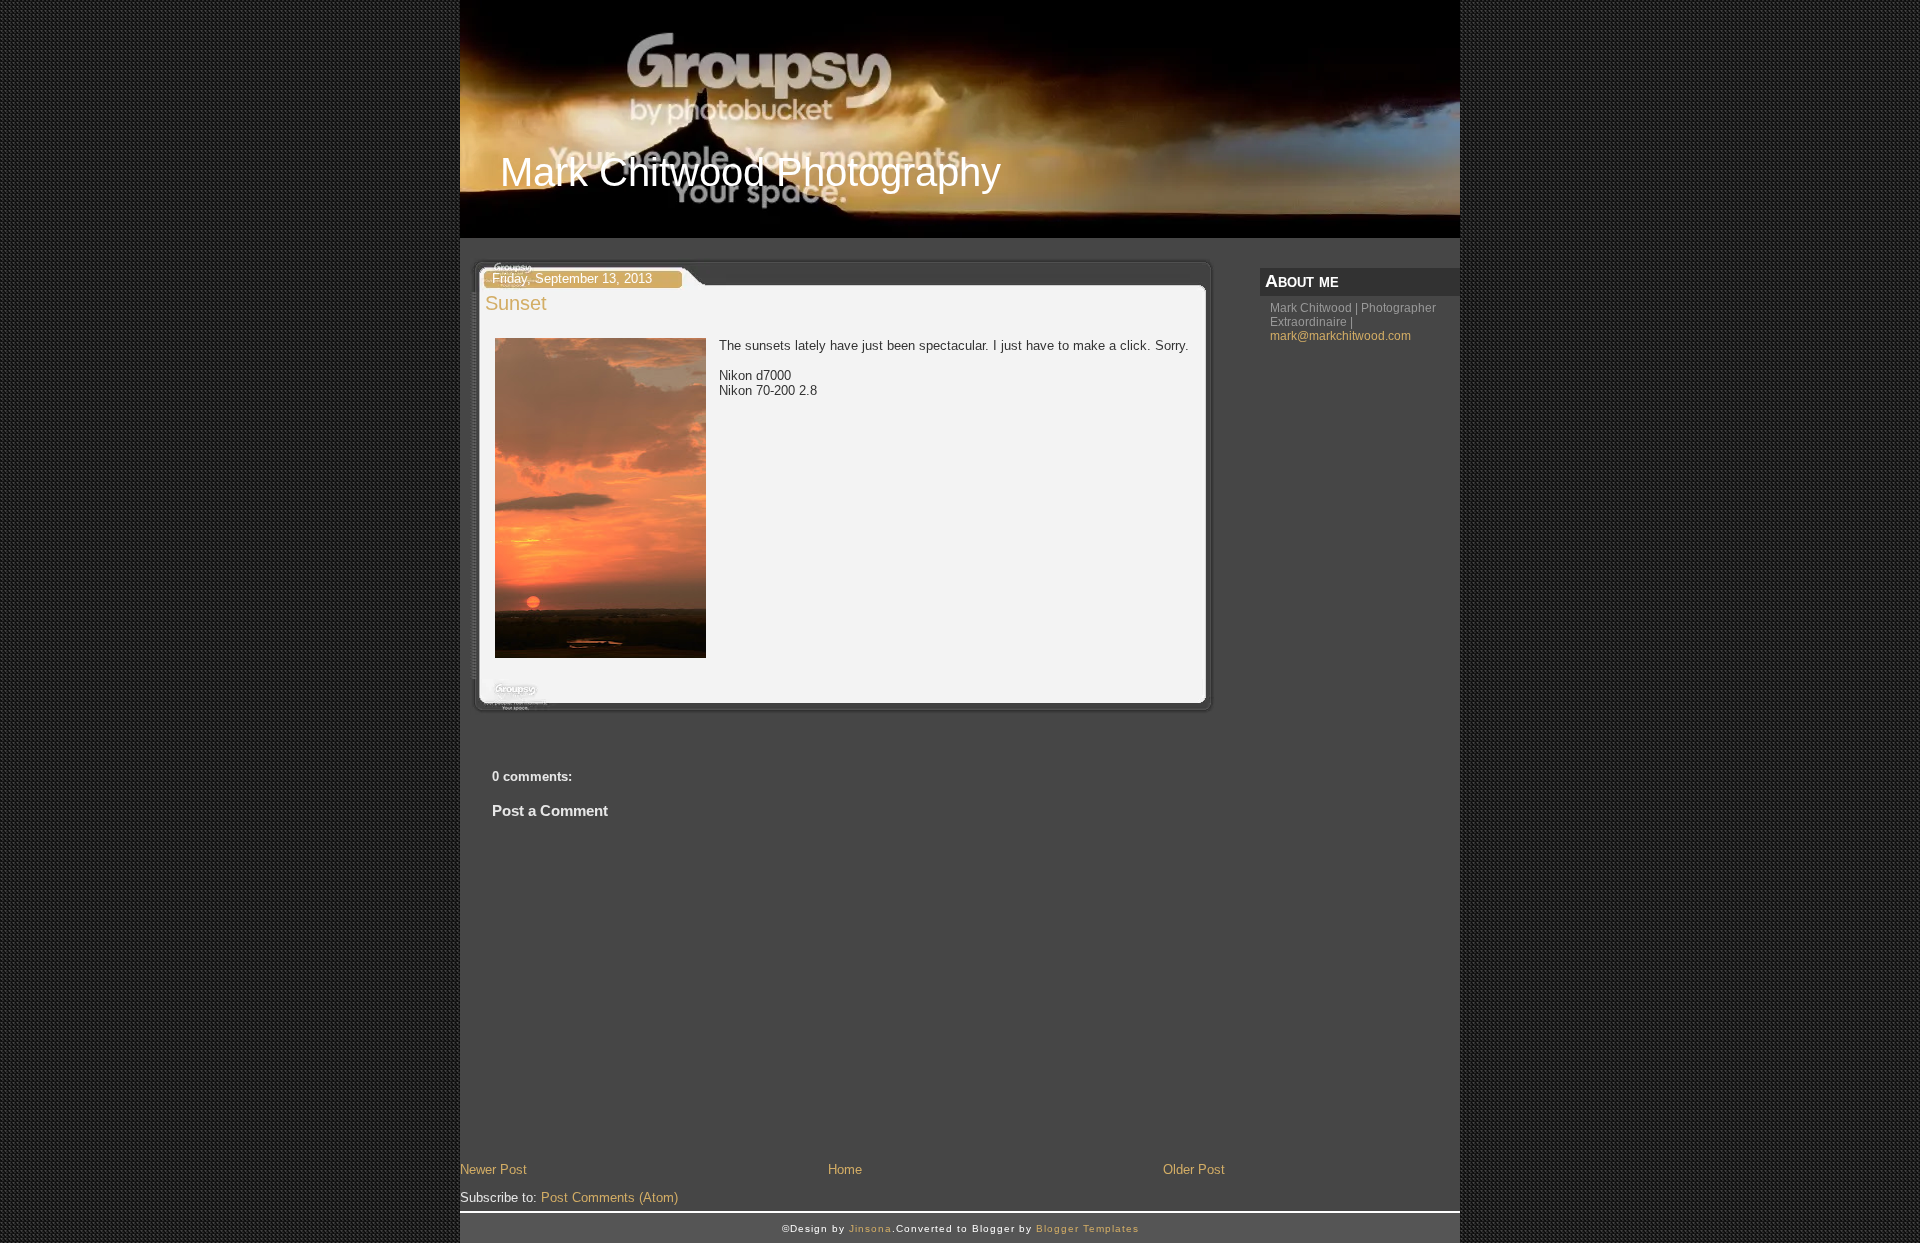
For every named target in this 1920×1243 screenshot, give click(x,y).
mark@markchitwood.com (1340, 336)
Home (845, 1169)
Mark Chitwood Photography (750, 172)
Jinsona (870, 1228)
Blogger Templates (1087, 1228)
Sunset (516, 303)
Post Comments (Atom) (609, 1197)
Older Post (1194, 1169)
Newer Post (493, 1169)
